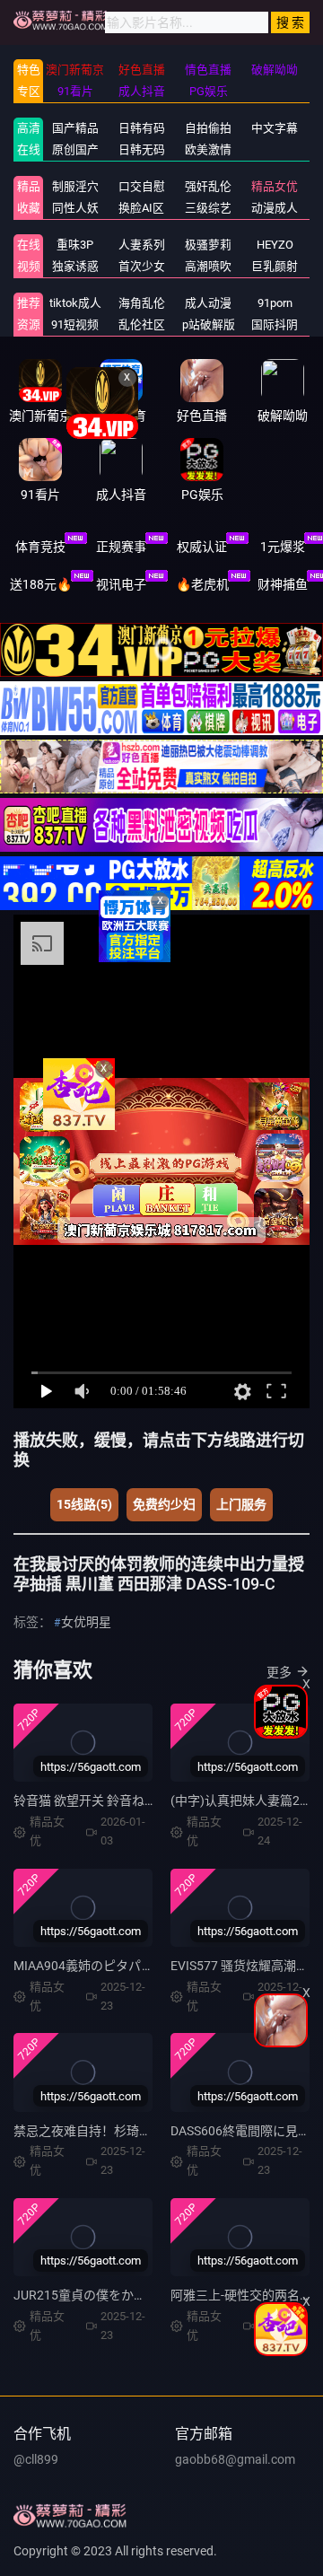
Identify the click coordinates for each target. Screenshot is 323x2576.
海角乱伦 (142, 303)
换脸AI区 (141, 208)
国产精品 (75, 128)
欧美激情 (208, 149)
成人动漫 (208, 303)
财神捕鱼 (283, 584)
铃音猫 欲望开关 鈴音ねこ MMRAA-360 (122, 1801)
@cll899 (36, 2459)
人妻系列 (142, 245)
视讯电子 (121, 584)
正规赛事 (121, 547)
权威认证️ (202, 547)
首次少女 (142, 266)
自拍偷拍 (208, 128)
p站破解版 (209, 324)
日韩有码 (142, 128)
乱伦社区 (142, 324)
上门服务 (241, 1504)
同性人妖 (75, 208)
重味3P (75, 245)
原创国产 (75, 149)
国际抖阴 (275, 324)
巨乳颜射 (275, 266)
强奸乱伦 (208, 186)
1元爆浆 (283, 547)
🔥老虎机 (202, 584)
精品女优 (275, 186)
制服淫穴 (75, 186)
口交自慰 (142, 186)
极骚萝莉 (208, 245)
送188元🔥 (41, 584)
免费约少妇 (164, 1504)
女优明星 (86, 1622)
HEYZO (275, 245)
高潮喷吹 (208, 266)
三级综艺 (208, 208)
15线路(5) (84, 1504)
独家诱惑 (75, 266)
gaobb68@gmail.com (235, 2459)
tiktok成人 (75, 303)
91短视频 (75, 324)
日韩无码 (142, 149)
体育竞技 (40, 547)
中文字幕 (275, 128)
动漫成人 (275, 208)
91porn (275, 303)
